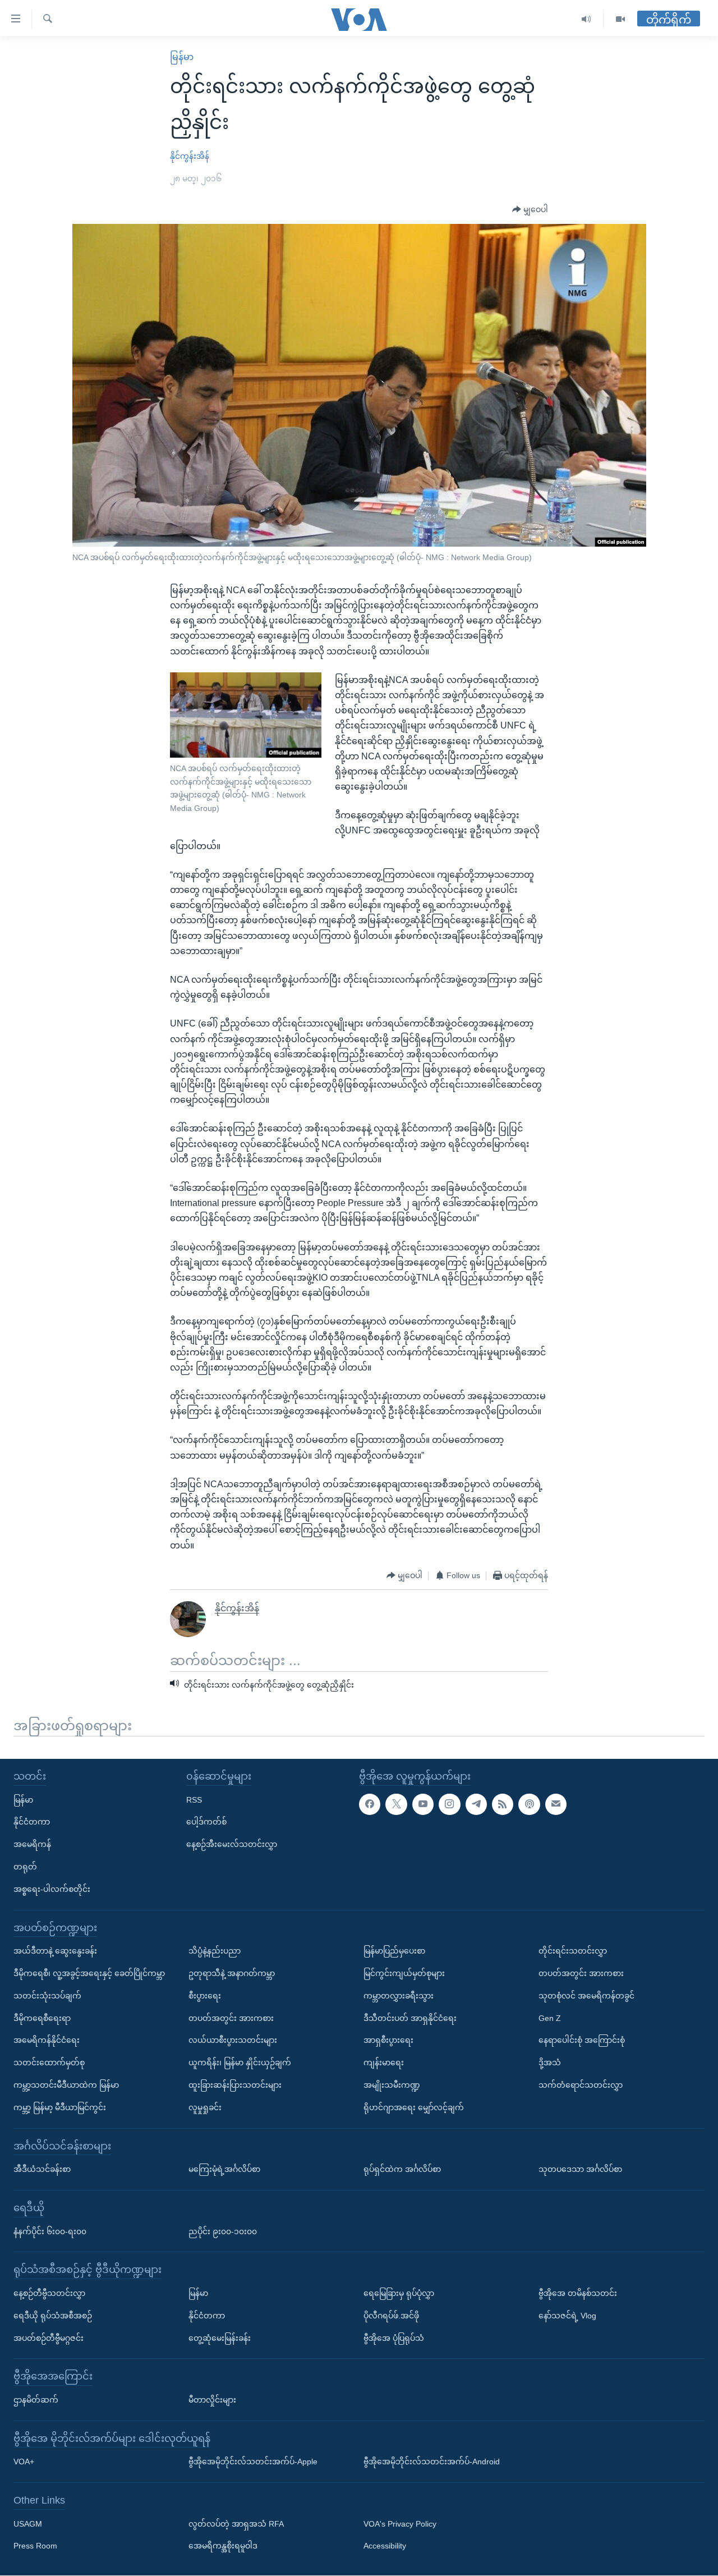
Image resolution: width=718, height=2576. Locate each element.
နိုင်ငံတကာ (32, 1822)
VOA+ (24, 2462)
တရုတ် (25, 1867)
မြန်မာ (182, 57)
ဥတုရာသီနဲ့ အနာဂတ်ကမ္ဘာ (232, 1973)
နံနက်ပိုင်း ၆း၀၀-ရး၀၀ (50, 2231)
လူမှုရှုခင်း (205, 2107)
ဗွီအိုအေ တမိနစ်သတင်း (578, 2293)
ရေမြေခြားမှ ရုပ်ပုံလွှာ (399, 2293)
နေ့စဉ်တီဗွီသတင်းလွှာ (49, 2293)
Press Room (35, 2546)
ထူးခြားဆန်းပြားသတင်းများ (235, 2085)
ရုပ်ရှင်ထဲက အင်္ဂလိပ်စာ (402, 2170)
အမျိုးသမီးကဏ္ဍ (392, 2085)
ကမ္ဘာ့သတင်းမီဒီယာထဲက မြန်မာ (66, 2085)
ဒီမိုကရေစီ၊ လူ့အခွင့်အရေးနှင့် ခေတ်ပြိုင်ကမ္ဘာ (89, 1973)
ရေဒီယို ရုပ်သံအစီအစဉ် (53, 2316)
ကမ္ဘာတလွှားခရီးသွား (399, 1996)
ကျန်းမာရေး (384, 2063)
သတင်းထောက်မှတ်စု (49, 2063)
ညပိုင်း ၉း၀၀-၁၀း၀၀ (223, 2231)
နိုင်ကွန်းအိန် (190, 156)
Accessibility (385, 2546)
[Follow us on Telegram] (476, 1804)
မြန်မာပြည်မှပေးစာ (394, 1951)
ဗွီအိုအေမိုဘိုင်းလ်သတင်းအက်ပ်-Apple (253, 2462)
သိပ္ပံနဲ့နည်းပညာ (215, 1951)
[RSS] (503, 1804)
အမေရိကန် (32, 1845)
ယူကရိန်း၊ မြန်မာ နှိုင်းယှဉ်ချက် (240, 2063)
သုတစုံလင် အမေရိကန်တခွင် (586, 1996)
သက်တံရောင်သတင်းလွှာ (581, 2085)
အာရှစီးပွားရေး (388, 2041)
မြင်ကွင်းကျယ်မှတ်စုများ (404, 1973)
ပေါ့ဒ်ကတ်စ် (206, 1822)
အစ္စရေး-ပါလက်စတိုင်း (52, 1889)
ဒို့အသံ (550, 2063)
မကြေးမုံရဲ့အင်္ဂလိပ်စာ (224, 2170)
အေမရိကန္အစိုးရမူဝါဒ (223, 2546)
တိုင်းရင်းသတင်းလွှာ (573, 1951)
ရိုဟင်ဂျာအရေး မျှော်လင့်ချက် (414, 2107)
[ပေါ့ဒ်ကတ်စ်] (529, 1804)
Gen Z (550, 2018)
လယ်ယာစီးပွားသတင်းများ (233, 2041)
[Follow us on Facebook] (370, 1804)
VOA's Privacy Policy (400, 2524)
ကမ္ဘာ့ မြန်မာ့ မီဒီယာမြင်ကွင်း (60, 2107)
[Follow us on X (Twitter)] (396, 1804)
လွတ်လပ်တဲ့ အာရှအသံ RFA (236, 2524)
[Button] (530, 210)
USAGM (28, 2524)
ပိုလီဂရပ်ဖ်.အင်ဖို (391, 2316)
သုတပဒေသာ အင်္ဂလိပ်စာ (580, 2170)
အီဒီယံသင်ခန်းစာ (42, 2170)
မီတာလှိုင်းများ (212, 2400)
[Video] (620, 19)
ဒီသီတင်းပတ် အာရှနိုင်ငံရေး (410, 2018)
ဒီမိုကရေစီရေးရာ (42, 2018)
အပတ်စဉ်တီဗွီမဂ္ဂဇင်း (49, 2338)
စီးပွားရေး (205, 1996)
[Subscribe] (556, 1804)
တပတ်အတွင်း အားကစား (231, 2018)
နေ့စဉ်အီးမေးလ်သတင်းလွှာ (232, 1845)
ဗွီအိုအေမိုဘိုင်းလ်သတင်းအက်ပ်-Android (432, 2462)
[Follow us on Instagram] (449, 1804)
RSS (194, 1800)
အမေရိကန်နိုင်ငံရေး (47, 2041)
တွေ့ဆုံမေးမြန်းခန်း (220, 2338)
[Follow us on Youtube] (423, 1804)
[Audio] (586, 19)
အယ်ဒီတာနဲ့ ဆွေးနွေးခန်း (55, 1951)
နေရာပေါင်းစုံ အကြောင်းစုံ (582, 2041)
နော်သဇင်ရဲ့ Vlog (567, 2316)
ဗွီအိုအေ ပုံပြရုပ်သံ (394, 2338)
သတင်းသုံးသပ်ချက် (47, 1996)
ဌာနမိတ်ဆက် (36, 2400)
